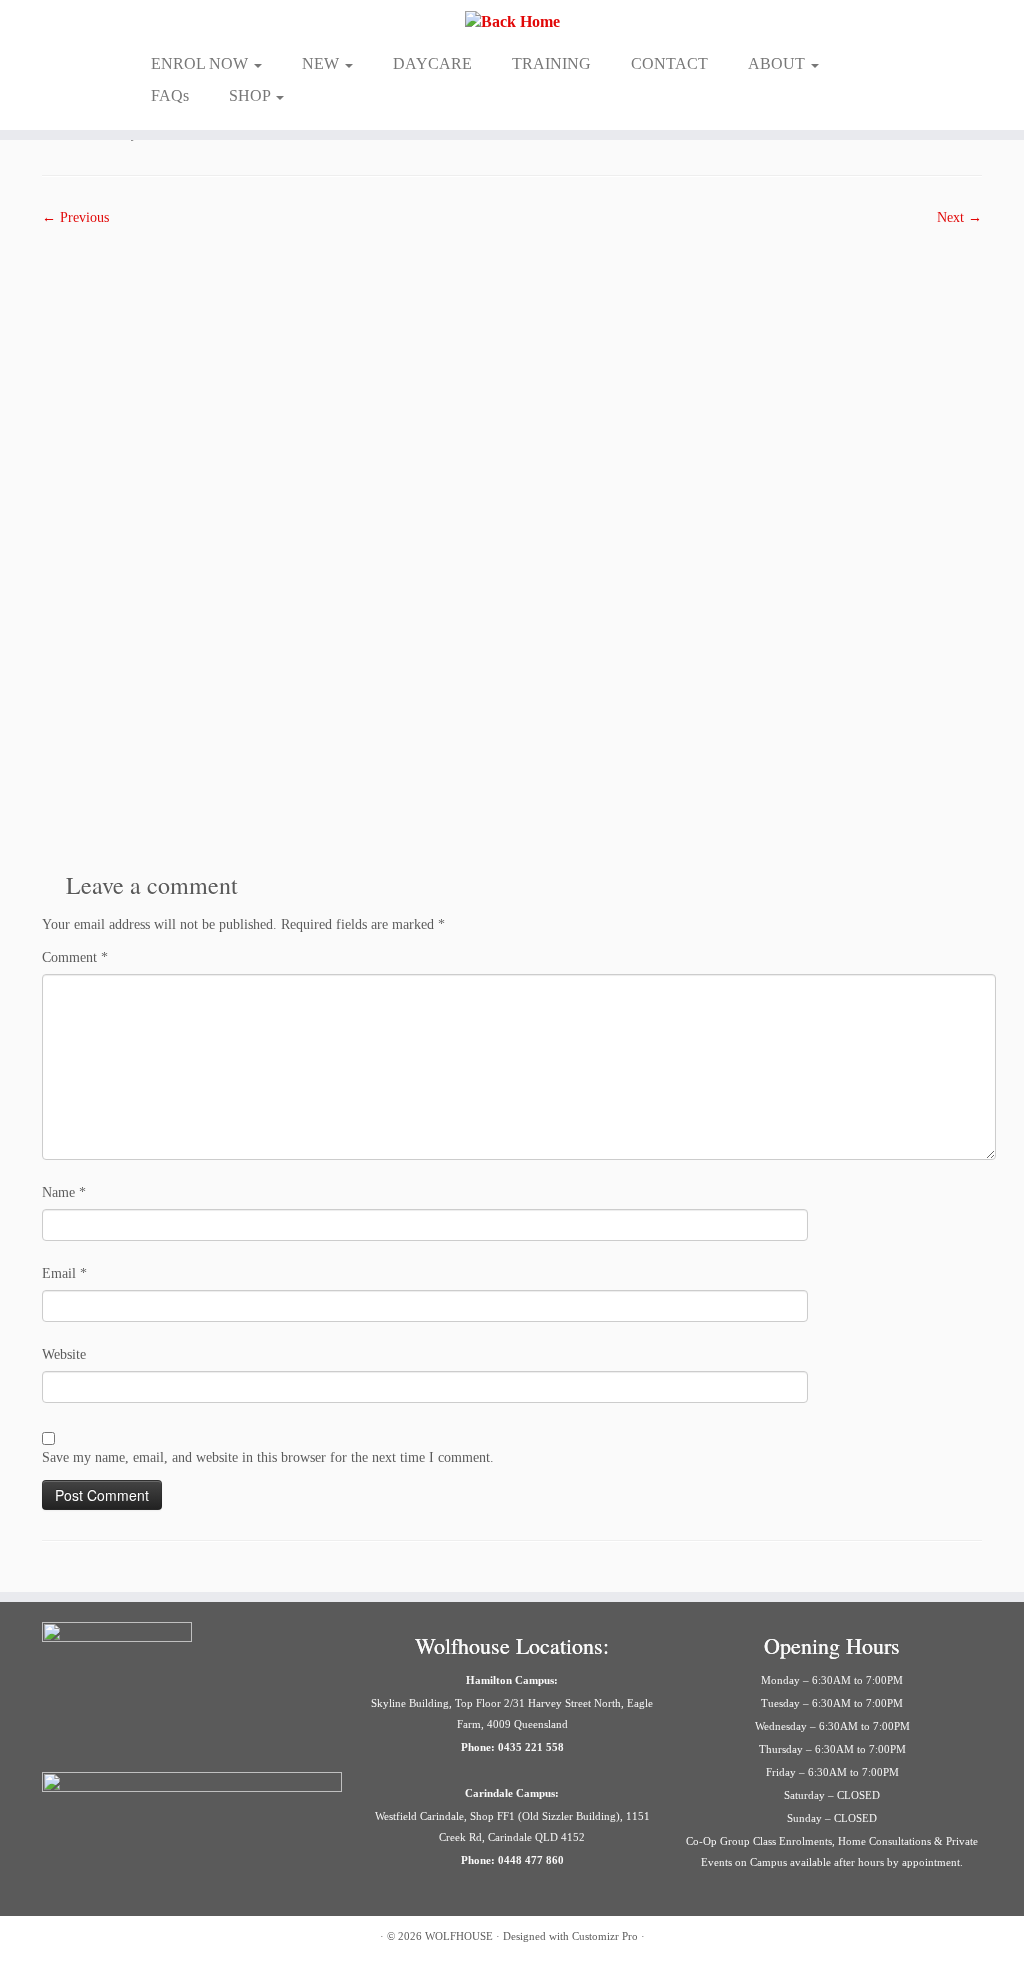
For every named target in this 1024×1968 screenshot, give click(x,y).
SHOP (251, 95)
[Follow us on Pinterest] (129, 1938)
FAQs (170, 95)
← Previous (75, 217)
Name (64, 1192)
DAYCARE (432, 63)
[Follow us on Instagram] (79, 1938)
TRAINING (551, 63)
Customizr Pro (605, 1936)
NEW (322, 63)
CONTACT (669, 63)
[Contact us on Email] (154, 1938)
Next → (959, 217)
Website (64, 1354)
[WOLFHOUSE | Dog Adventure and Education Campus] (512, 21)
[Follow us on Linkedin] (179, 1938)
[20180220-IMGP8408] (512, 541)
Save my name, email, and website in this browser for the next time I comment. (268, 1457)
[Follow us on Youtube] (204, 1938)
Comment (75, 957)
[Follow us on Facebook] (54, 1938)
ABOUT (778, 63)
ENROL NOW (201, 63)
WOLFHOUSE (459, 1936)
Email (64, 1273)
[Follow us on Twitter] (104, 1938)
